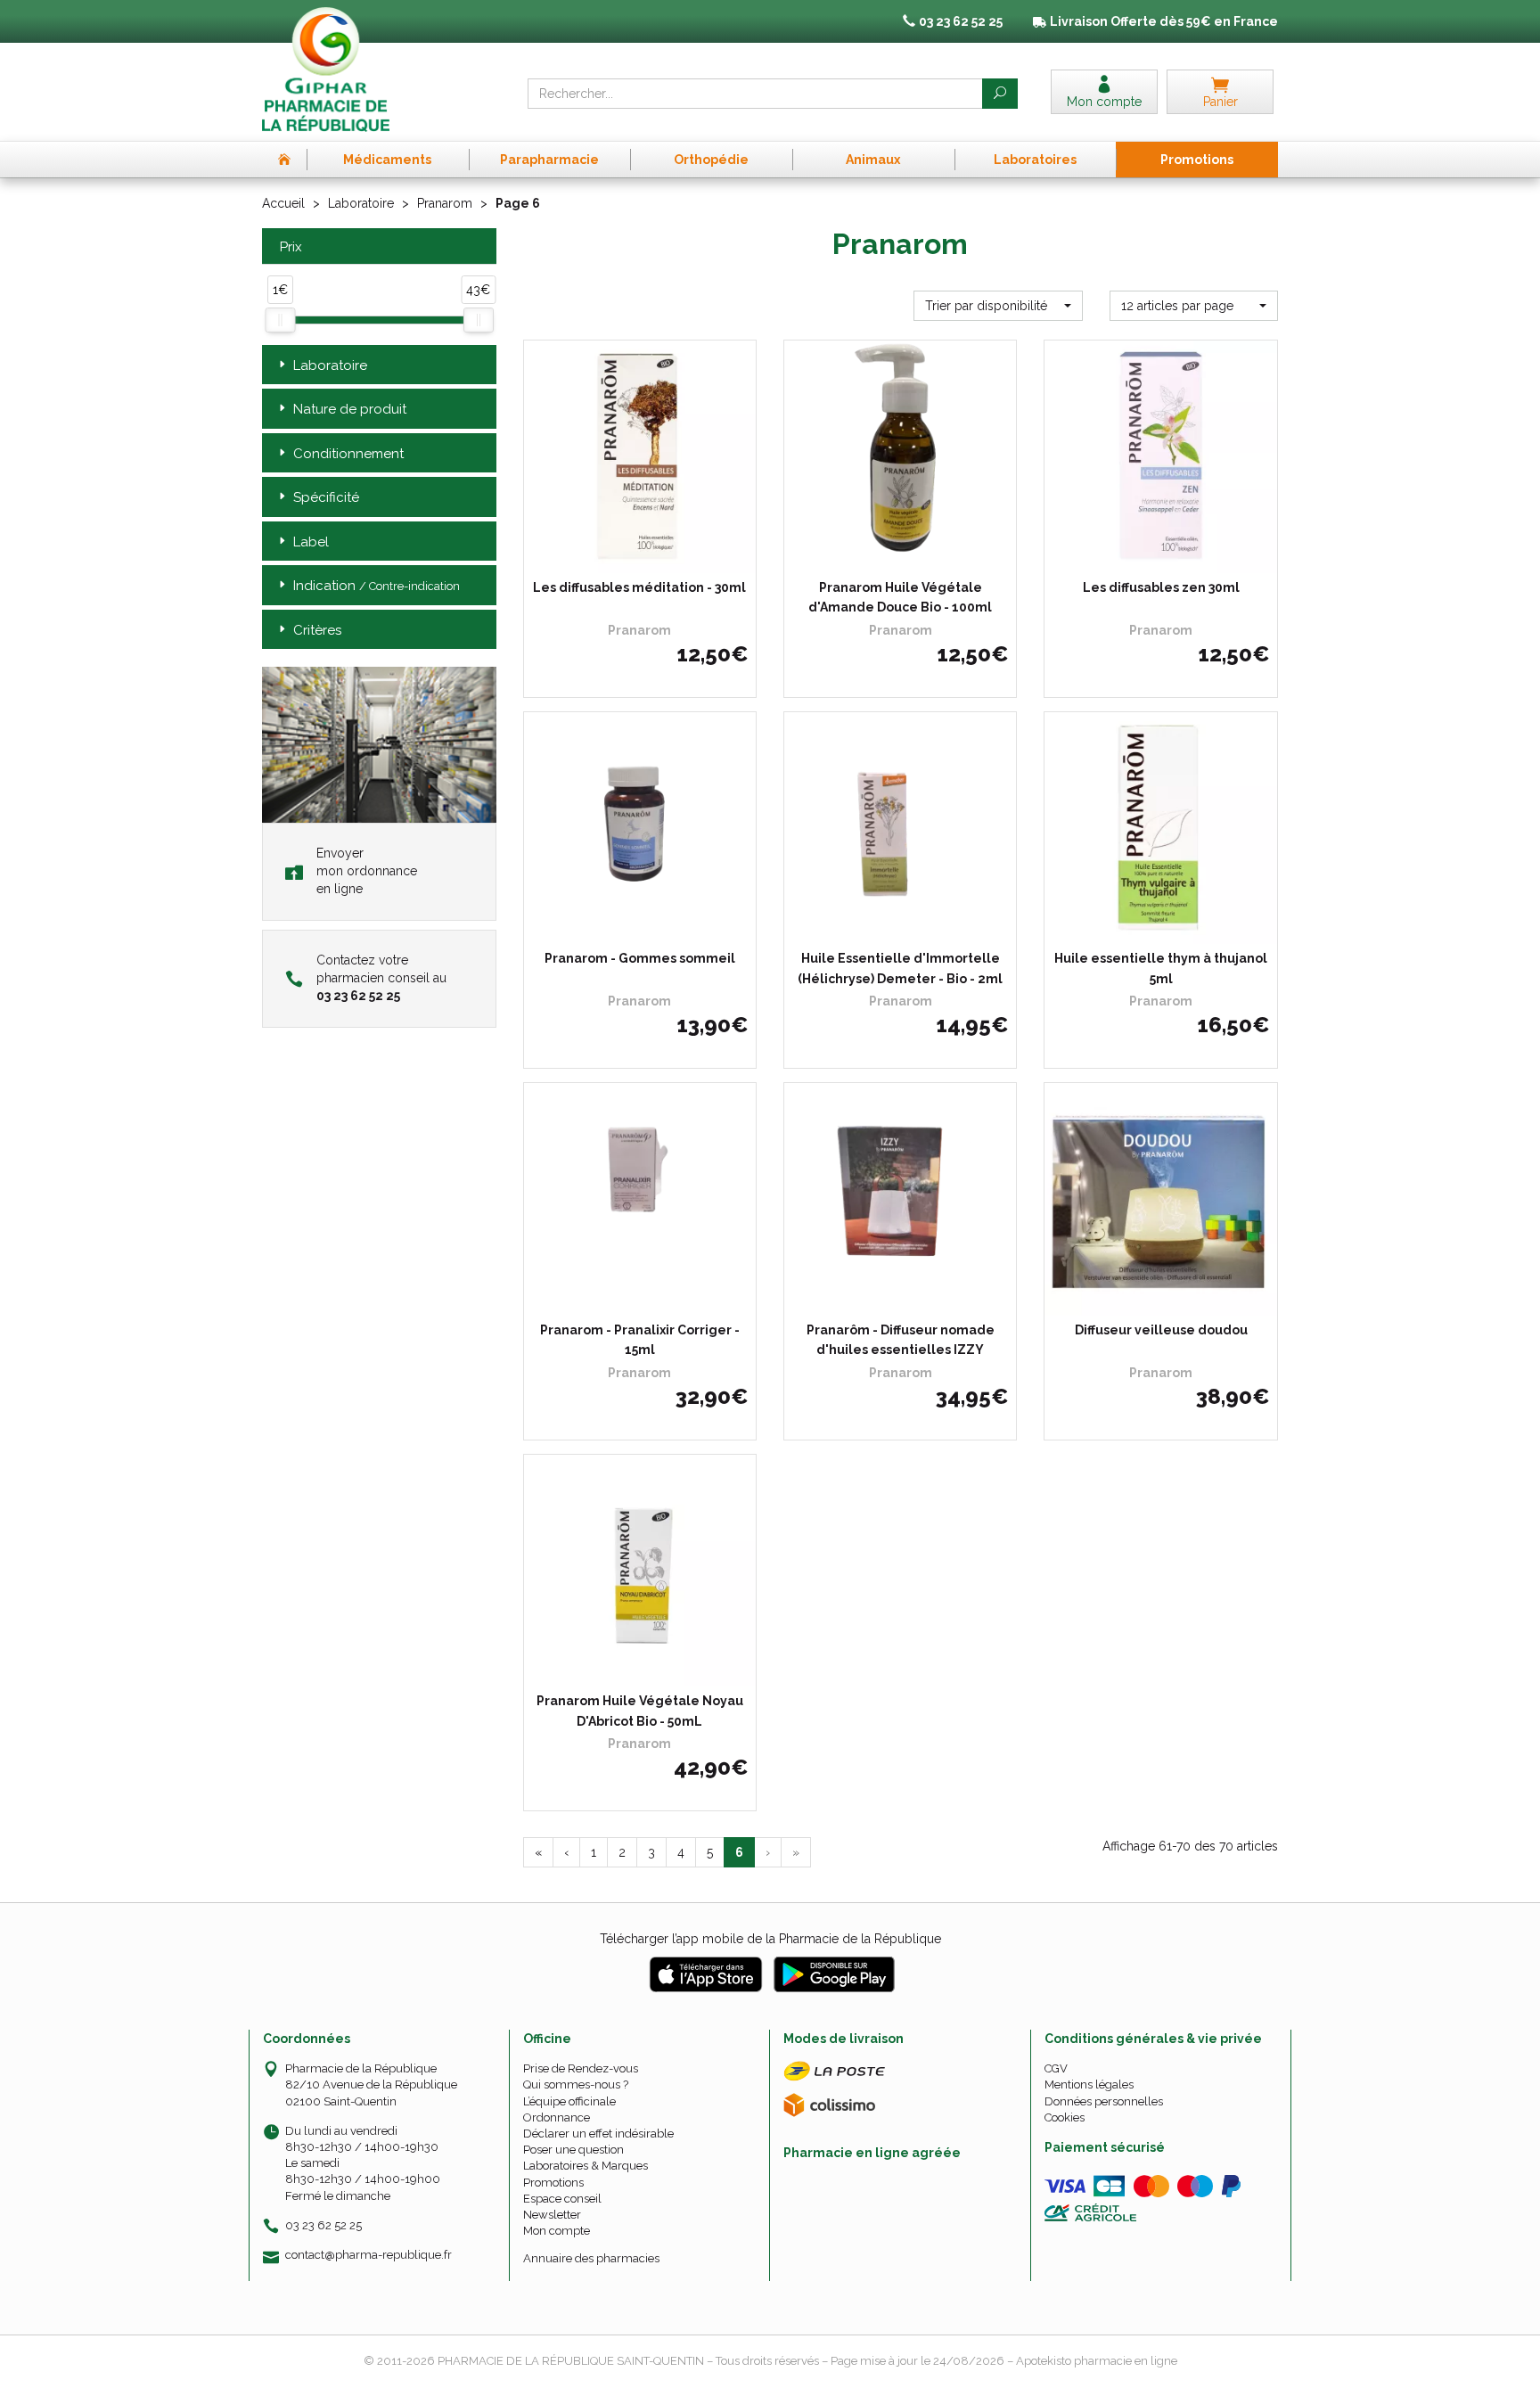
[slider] (280, 320)
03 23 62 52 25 (324, 2225)
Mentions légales (1089, 2084)
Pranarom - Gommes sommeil (640, 958)
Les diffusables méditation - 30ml (639, 587)
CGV (1056, 2068)
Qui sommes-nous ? (576, 2084)
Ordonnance (557, 2117)
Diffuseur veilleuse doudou (1161, 1330)
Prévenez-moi (646, 556)
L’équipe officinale (569, 2101)
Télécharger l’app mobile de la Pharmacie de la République (770, 1939)
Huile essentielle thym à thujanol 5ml (1161, 968)
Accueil (283, 203)
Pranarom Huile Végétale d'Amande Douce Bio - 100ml (900, 597)
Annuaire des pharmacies (591, 2258)
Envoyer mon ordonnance (367, 871)
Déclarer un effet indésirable (598, 2134)
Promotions (553, 2183)
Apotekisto (1097, 2361)
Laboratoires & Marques (586, 2166)
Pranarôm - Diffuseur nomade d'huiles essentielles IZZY (901, 1340)
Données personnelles (1104, 2101)
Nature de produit (350, 409)
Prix (291, 247)
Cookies (1065, 2117)
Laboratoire (361, 203)
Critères (317, 630)
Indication (377, 586)
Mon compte (557, 2231)
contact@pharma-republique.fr (369, 2255)
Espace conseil (562, 2199)
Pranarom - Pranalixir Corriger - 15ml (640, 1340)
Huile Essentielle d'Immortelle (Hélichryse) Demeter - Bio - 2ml (900, 968)
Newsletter (552, 2215)
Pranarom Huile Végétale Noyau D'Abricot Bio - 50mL (640, 1711)
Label (311, 542)
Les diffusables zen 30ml (1161, 587)
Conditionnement (348, 454)
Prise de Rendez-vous (581, 2068)
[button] (998, 306)
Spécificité (326, 497)
